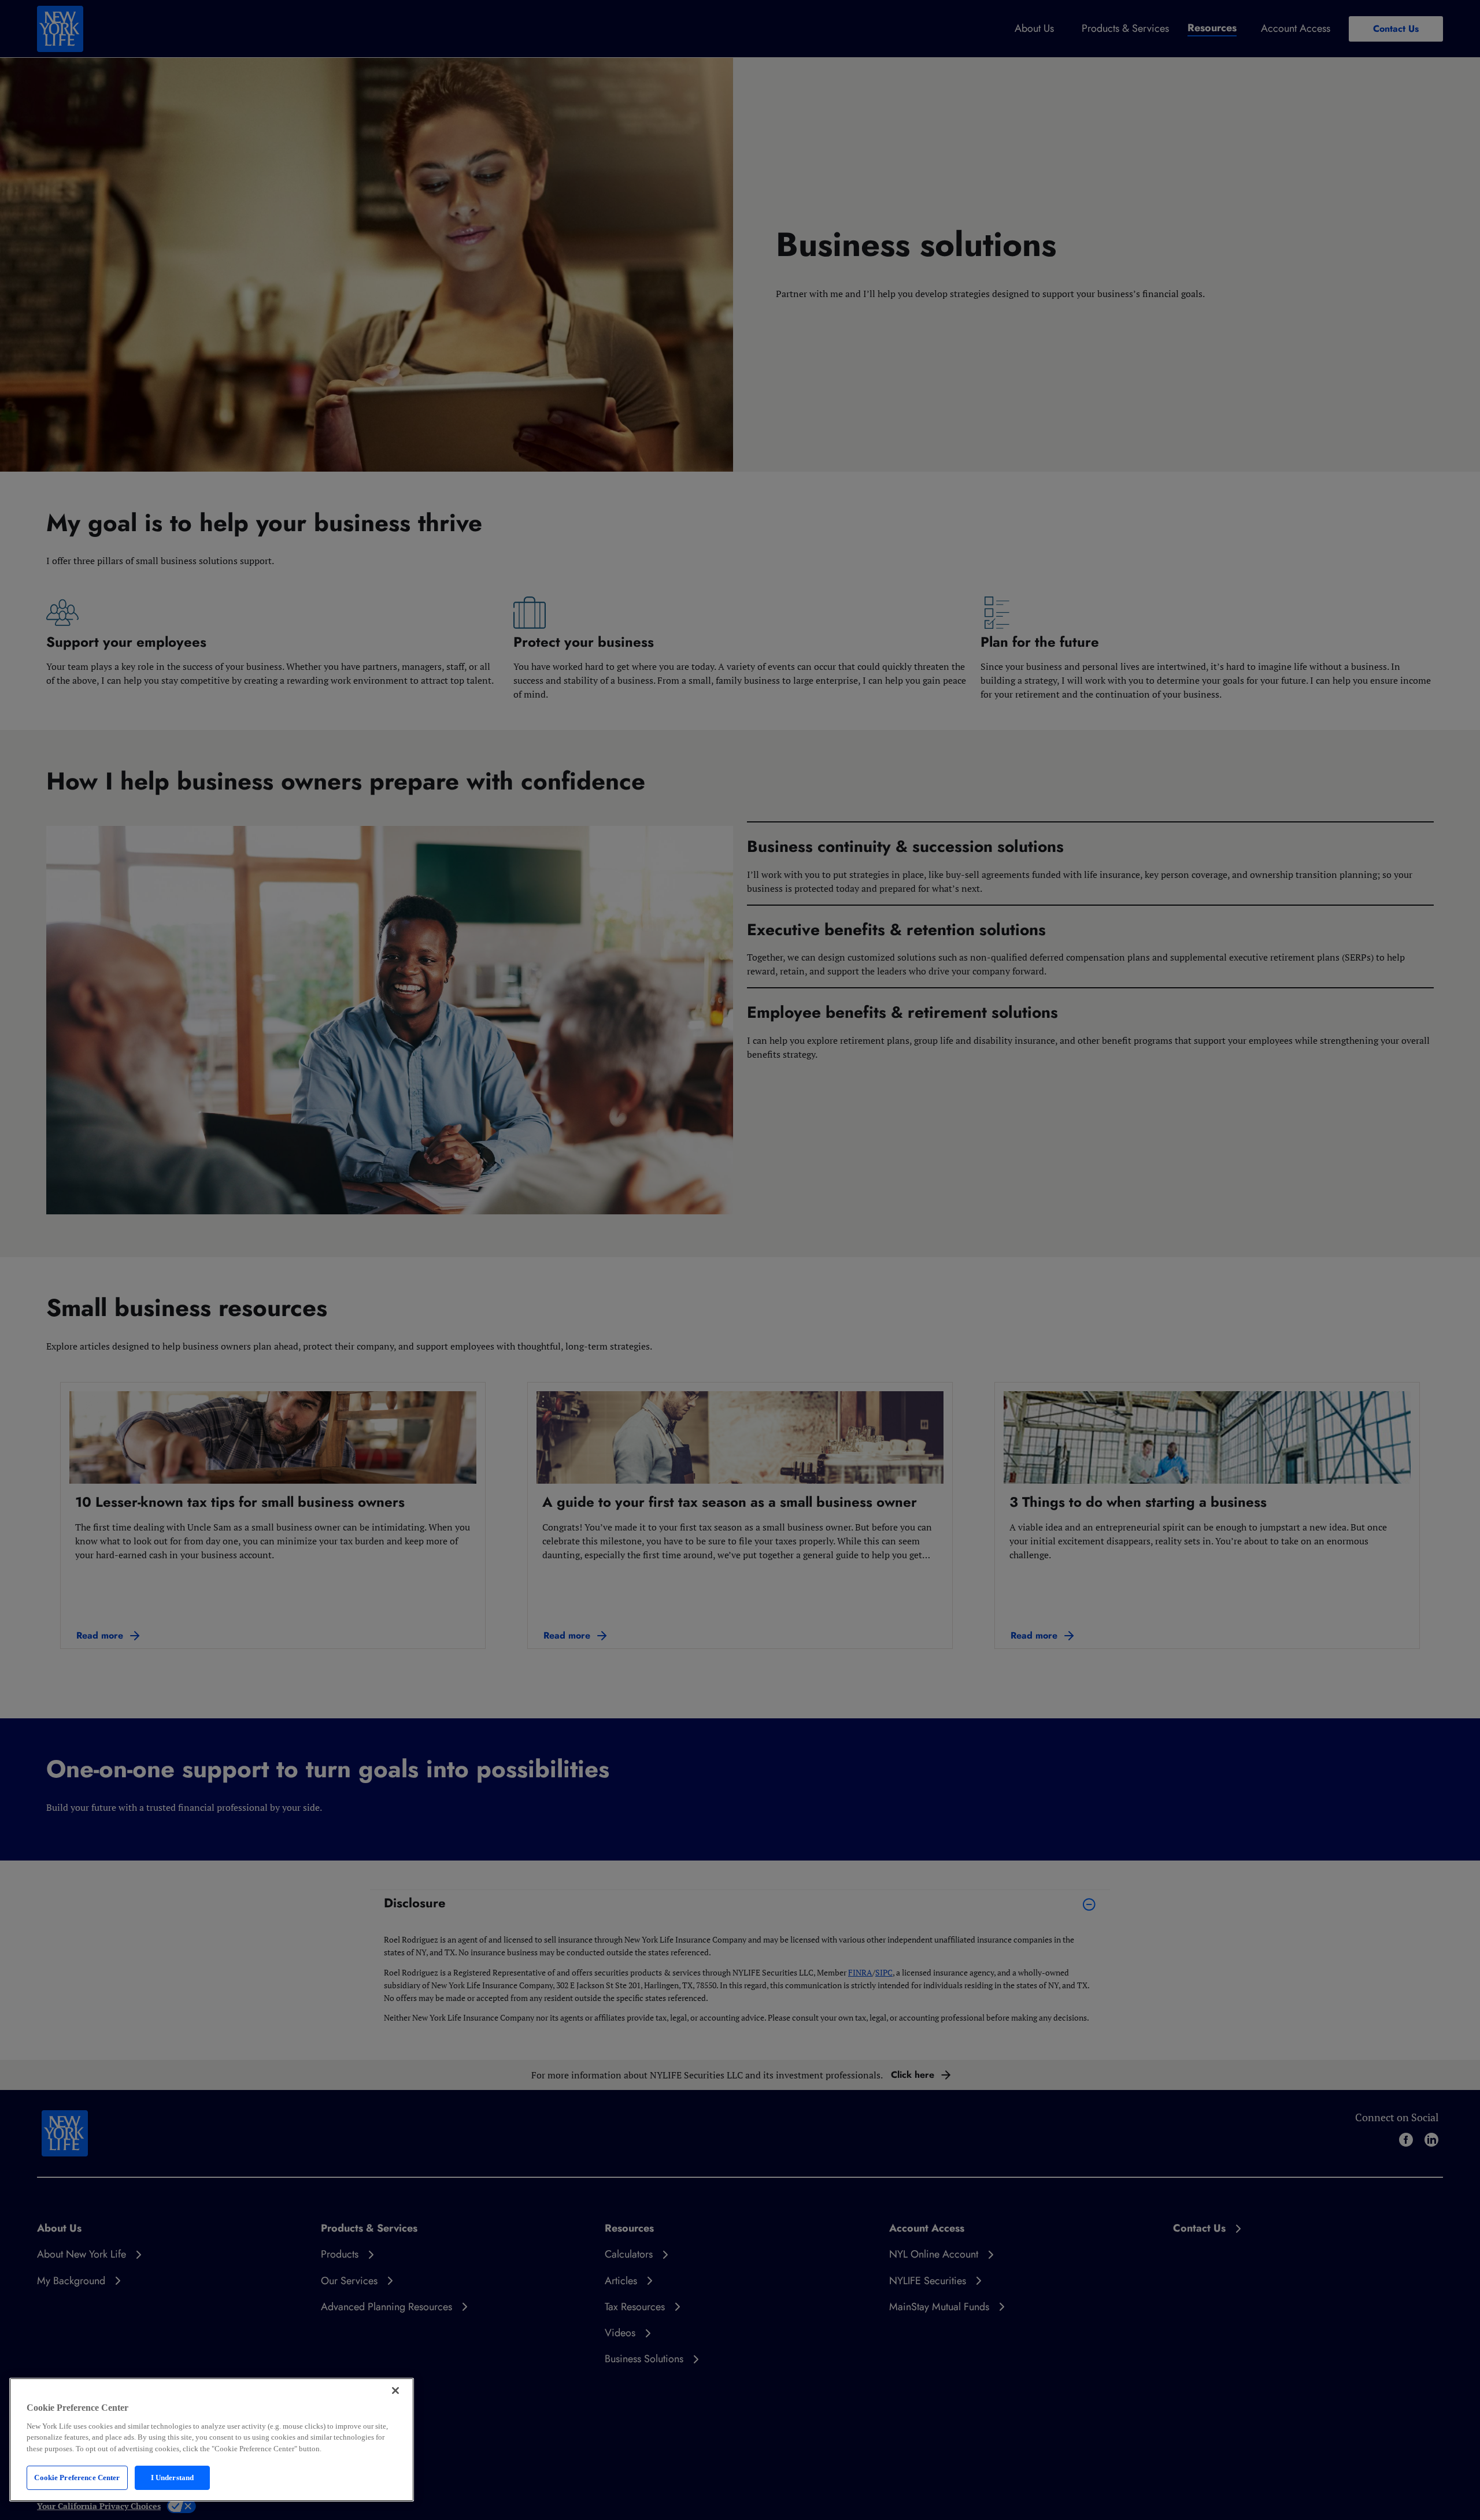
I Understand (173, 2478)
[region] (212, 2440)
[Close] (395, 2391)
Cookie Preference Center (77, 2478)
